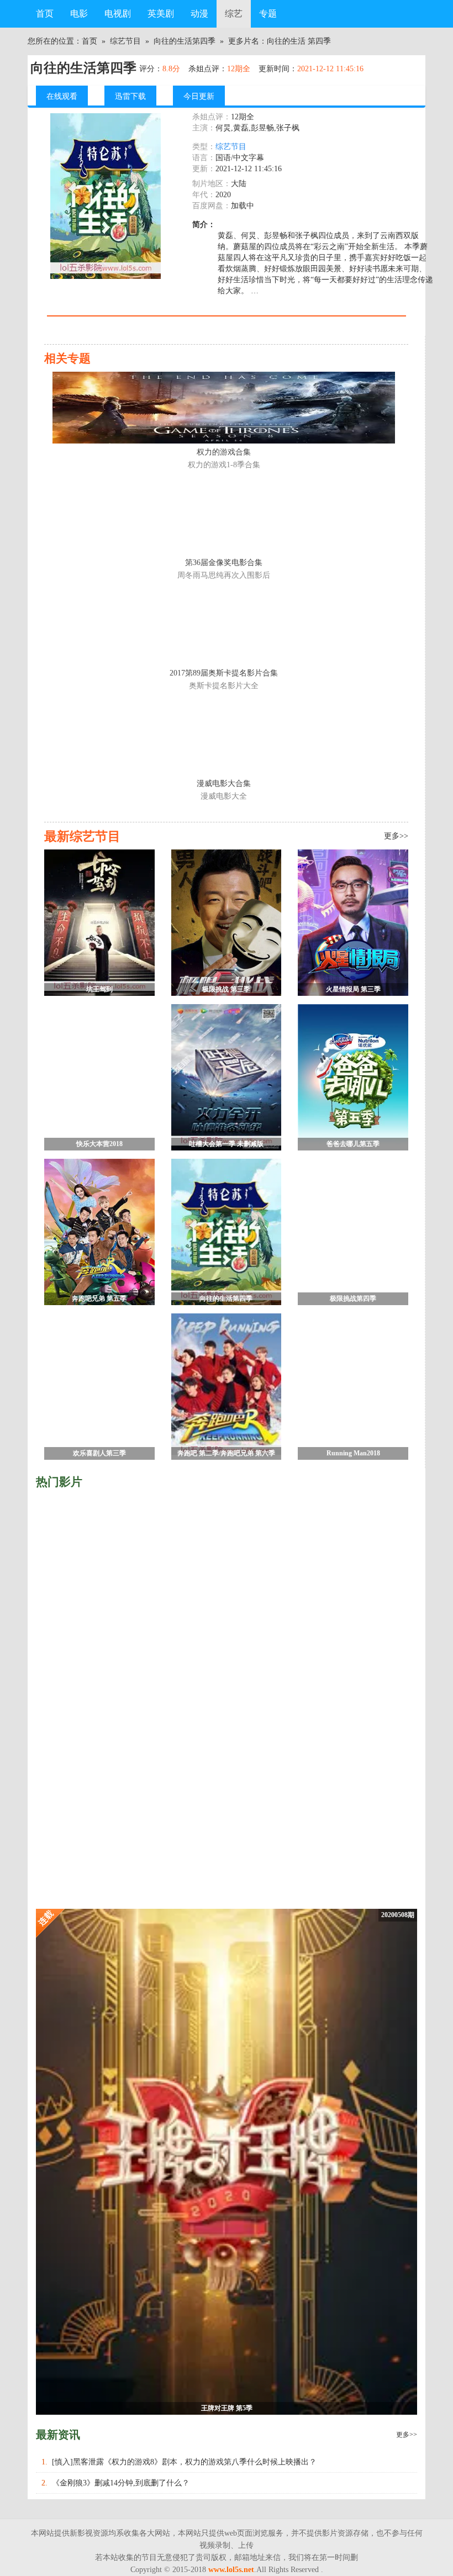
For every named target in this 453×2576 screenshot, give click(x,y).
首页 (45, 14)
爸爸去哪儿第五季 (353, 1144)
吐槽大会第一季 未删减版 (226, 1144)
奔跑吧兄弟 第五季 (99, 1298)
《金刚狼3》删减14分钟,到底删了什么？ (121, 2483)
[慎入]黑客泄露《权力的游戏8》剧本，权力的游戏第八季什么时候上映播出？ (184, 2462)
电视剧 (118, 14)
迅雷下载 (130, 96)
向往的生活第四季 (185, 41)
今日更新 (199, 96)
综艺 (234, 14)
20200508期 (398, 1915)
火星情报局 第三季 (353, 989)
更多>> (407, 2435)
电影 (79, 14)
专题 (268, 14)
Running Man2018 (353, 1453)
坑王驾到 (99, 989)
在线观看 (62, 96)
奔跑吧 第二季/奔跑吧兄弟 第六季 (226, 1453)
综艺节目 (125, 41)
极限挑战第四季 (353, 1298)
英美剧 (161, 14)
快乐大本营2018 (99, 1144)
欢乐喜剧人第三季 (99, 1453)
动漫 (199, 14)
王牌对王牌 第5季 (227, 2408)
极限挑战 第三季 (226, 989)
